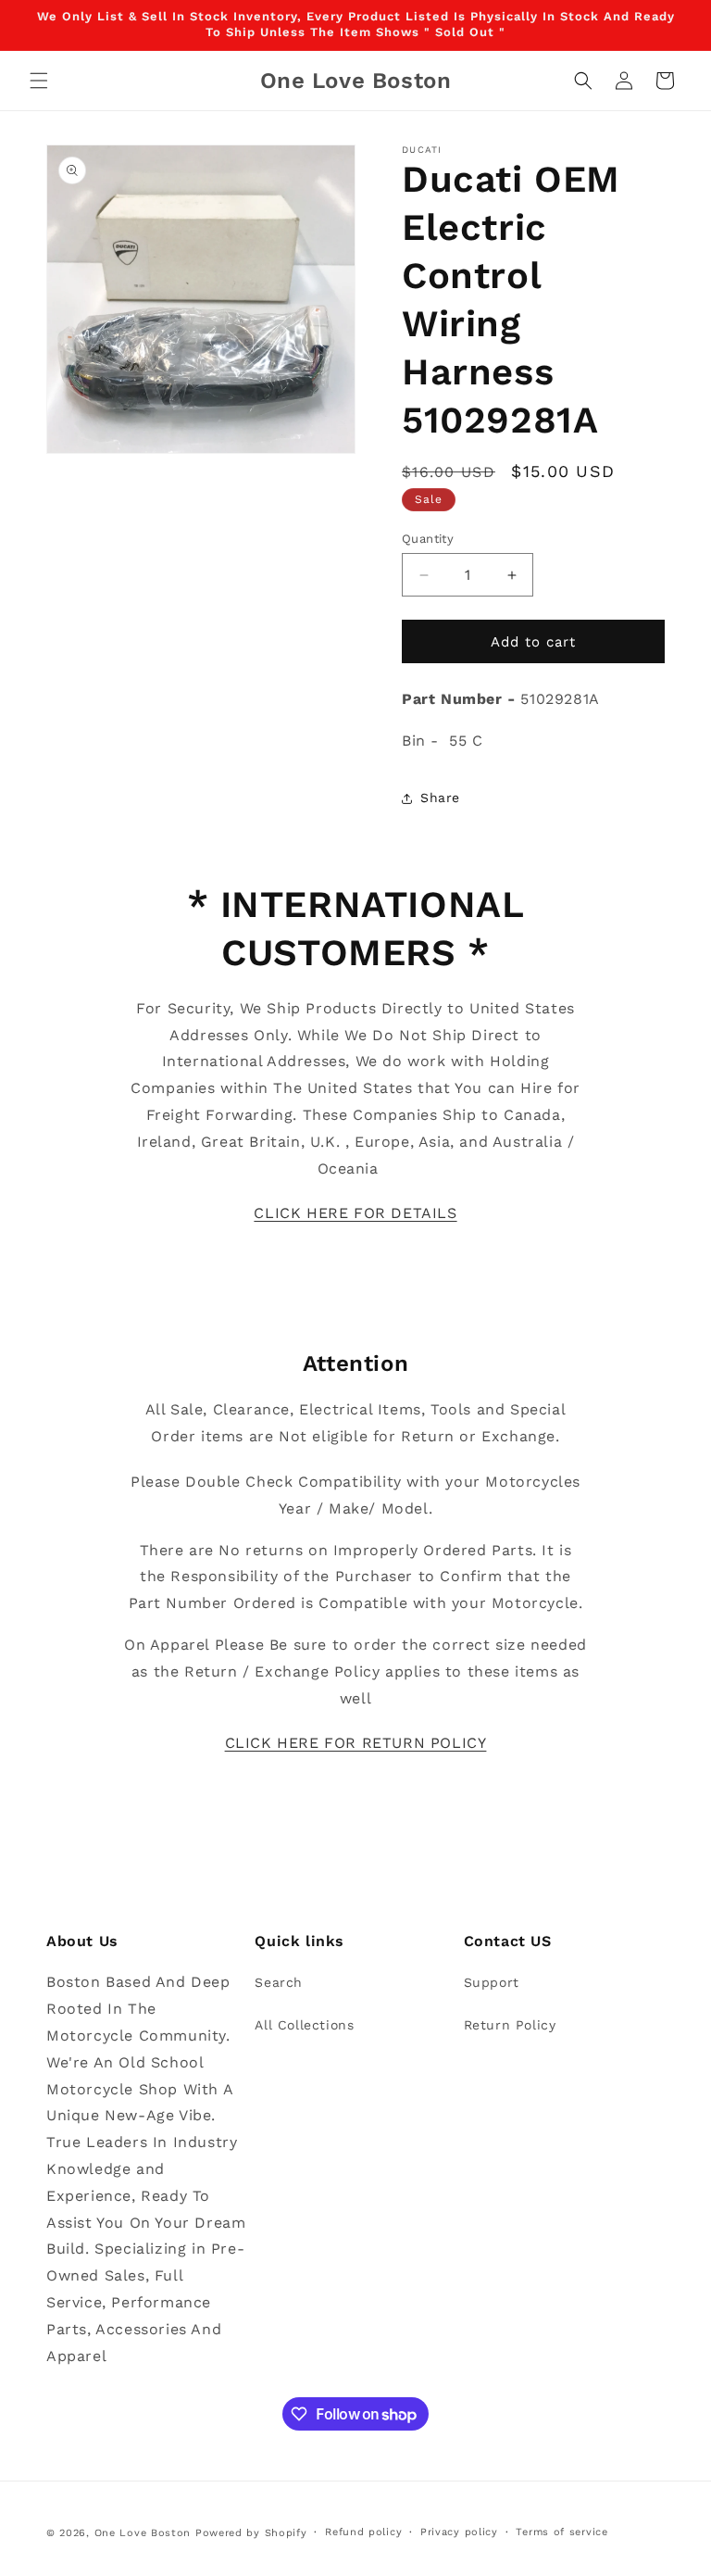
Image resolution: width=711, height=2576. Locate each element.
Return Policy (510, 2025)
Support (492, 1982)
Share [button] (440, 798)
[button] (39, 81)
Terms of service (561, 2532)
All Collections (304, 2025)
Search (279, 1982)
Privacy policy (459, 2532)
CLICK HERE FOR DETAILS (355, 1213)
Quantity (428, 539)
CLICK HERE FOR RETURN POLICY (356, 1743)
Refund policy (363, 2532)
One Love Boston (143, 2533)
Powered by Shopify (251, 2533)
